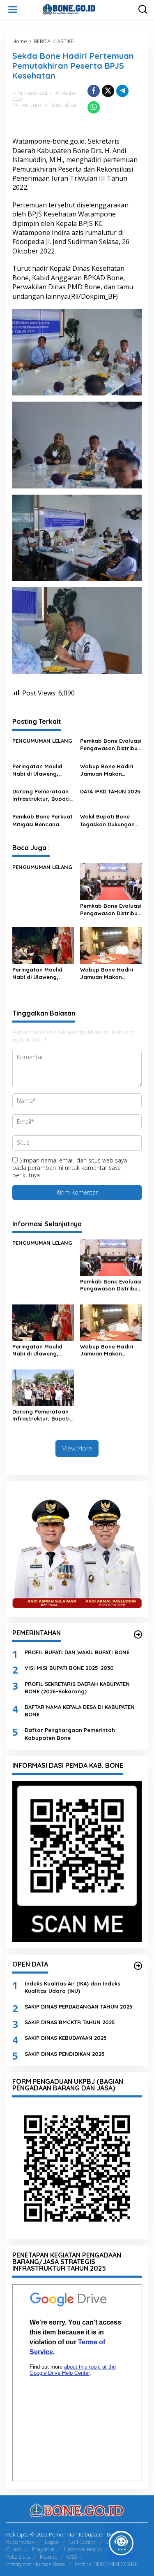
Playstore (43, 2549)
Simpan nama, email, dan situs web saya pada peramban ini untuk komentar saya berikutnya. (70, 1168)
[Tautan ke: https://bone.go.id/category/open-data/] (138, 1966)
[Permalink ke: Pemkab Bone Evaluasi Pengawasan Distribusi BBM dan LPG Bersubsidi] (111, 881)
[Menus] (13, 9)
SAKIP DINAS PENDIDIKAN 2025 (65, 2054)
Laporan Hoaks (83, 2549)
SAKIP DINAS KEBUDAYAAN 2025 (66, 2038)
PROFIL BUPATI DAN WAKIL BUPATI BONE (77, 1652)
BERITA (40, 105)
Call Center (82, 2542)
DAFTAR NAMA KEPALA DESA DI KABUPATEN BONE (80, 1711)
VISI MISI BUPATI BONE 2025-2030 (69, 1668)
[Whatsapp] (94, 107)
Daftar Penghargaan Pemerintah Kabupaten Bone (70, 1734)
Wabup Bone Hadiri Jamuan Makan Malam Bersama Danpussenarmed (107, 770)
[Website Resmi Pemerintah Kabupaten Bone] (79, 9)
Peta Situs (18, 2557)
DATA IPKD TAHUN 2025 (110, 791)
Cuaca (14, 2549)
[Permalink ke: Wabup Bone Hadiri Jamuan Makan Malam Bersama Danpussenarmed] (111, 945)
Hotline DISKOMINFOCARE (106, 2564)
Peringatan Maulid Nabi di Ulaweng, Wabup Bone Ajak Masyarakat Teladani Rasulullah (41, 770)
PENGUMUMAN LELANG (42, 741)
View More (77, 1448)
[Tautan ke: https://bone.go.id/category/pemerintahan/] (138, 1634)
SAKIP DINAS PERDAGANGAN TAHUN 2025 (79, 2006)
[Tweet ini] (108, 91)
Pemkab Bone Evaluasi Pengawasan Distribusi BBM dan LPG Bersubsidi (111, 745)
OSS (72, 2557)
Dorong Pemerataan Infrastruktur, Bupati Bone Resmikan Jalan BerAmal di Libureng (42, 795)
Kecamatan (21, 2542)
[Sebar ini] (94, 91)
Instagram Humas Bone (36, 2564)
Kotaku (49, 2557)
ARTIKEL (22, 105)
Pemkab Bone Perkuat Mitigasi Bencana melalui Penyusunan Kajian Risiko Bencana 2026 (43, 820)
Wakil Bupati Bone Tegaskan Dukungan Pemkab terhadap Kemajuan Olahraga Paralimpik (108, 820)
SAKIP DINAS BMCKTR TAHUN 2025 (70, 2022)
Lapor (52, 2542)
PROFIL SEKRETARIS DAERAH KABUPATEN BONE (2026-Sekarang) (77, 1688)
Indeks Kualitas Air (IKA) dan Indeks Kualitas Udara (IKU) (72, 1987)
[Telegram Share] (122, 91)
